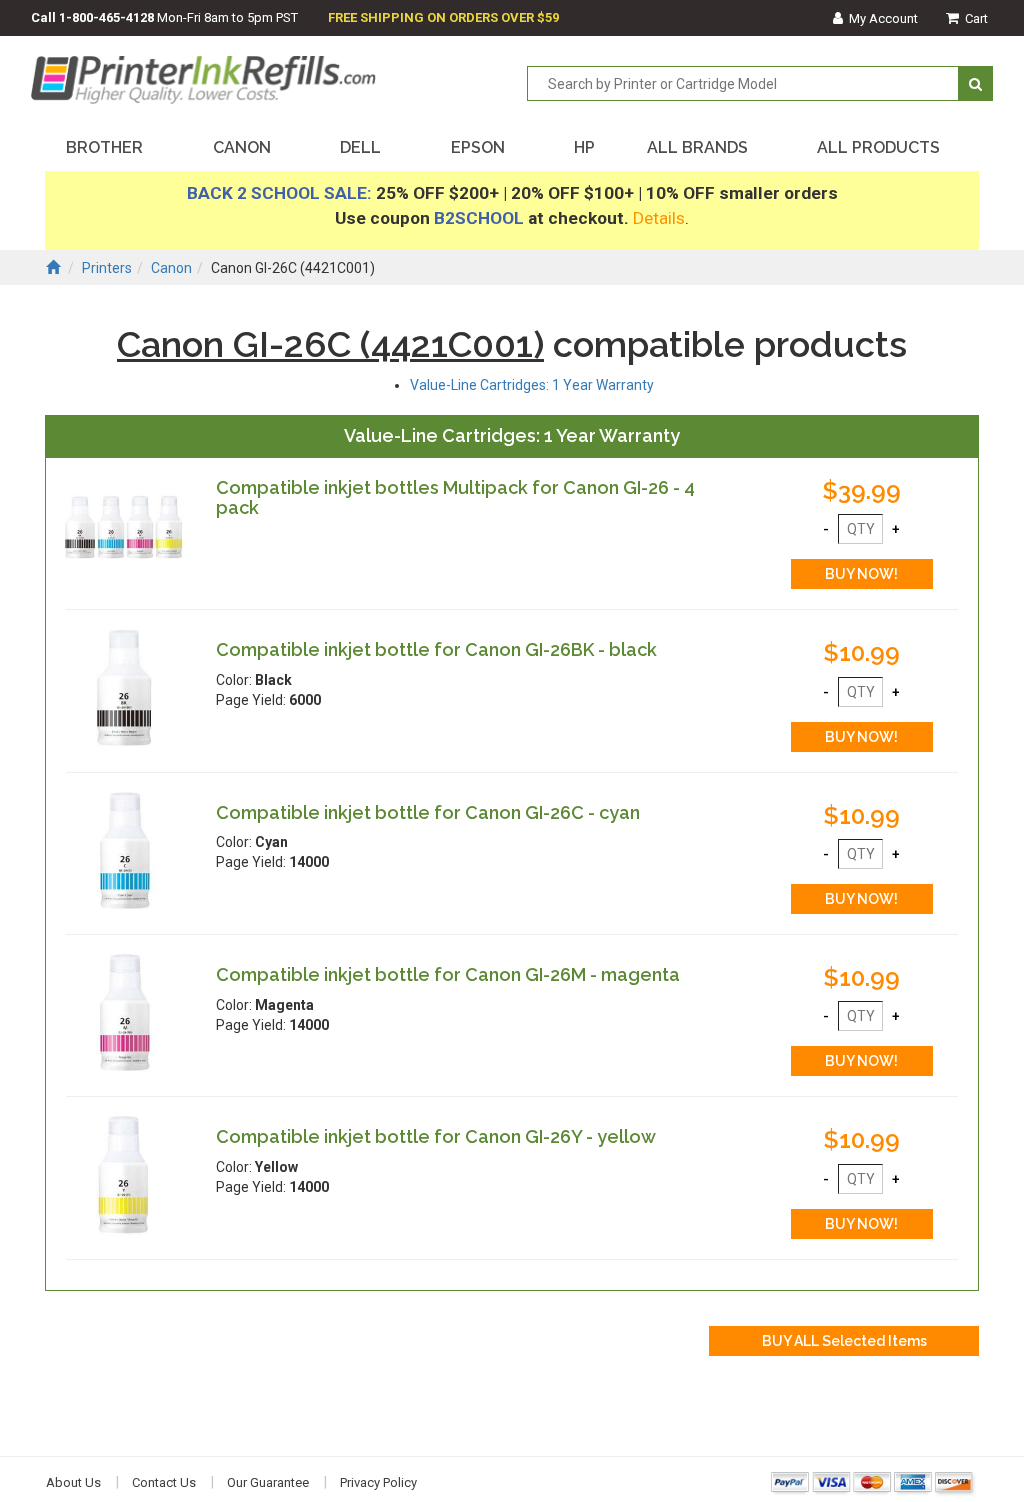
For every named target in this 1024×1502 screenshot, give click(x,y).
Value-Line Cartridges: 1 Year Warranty (532, 385)
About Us (73, 1482)
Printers (107, 268)
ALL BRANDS (697, 147)
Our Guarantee (268, 1482)
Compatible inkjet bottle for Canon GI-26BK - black (436, 649)
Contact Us (164, 1482)
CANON (242, 147)
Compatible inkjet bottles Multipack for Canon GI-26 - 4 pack (455, 497)
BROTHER (104, 147)
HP (584, 147)
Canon (171, 268)
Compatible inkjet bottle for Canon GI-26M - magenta (448, 974)
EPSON (478, 147)
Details (659, 218)
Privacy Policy (378, 1482)
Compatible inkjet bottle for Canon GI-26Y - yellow (436, 1136)
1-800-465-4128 (106, 17)
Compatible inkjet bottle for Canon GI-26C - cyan (428, 812)
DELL (360, 147)
